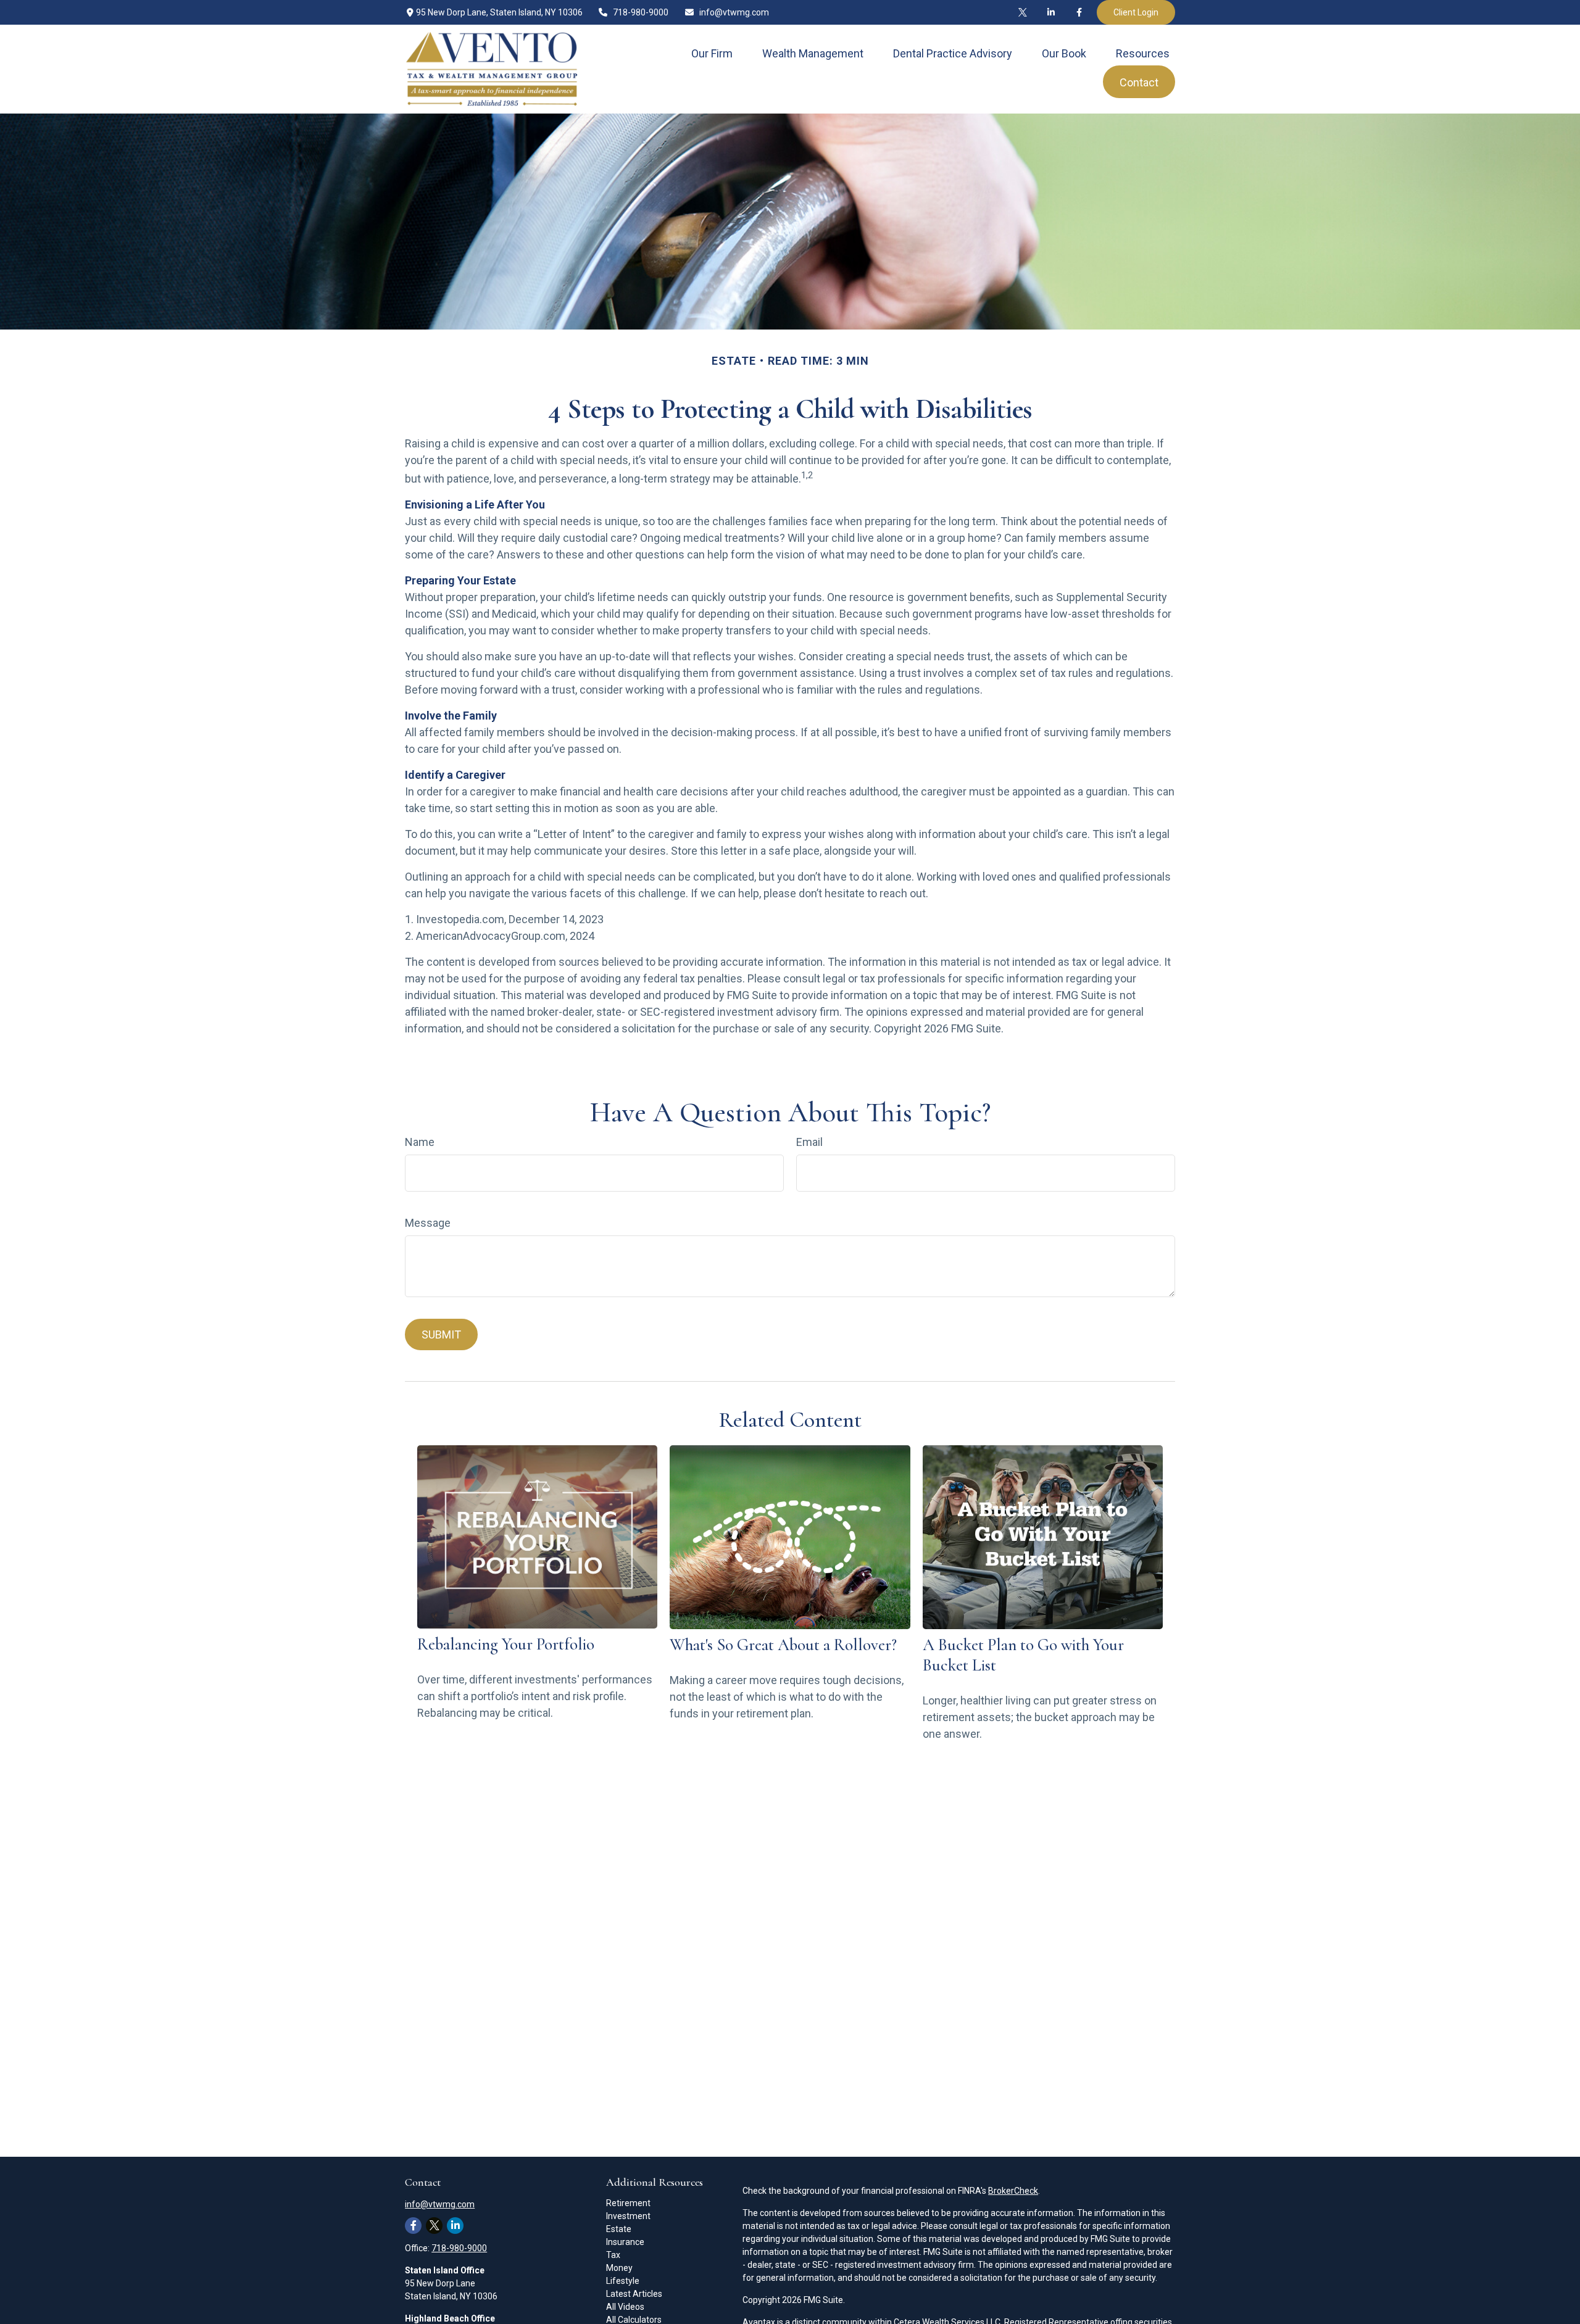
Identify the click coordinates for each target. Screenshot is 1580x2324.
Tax (613, 2255)
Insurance (625, 2242)
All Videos (625, 2307)
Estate (619, 2229)
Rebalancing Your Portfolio (506, 1644)
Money (619, 2268)
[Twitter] (1023, 12)
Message (428, 1223)
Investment (628, 2216)
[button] (712, 53)
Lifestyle (623, 2281)
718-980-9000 (641, 12)
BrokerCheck (1013, 2191)
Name (420, 1142)
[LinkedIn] (1051, 12)
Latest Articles (634, 2294)
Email (809, 1142)
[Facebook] (1079, 12)
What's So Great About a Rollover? (783, 1645)
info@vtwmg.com (734, 12)
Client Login (1136, 12)
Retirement (628, 2203)
